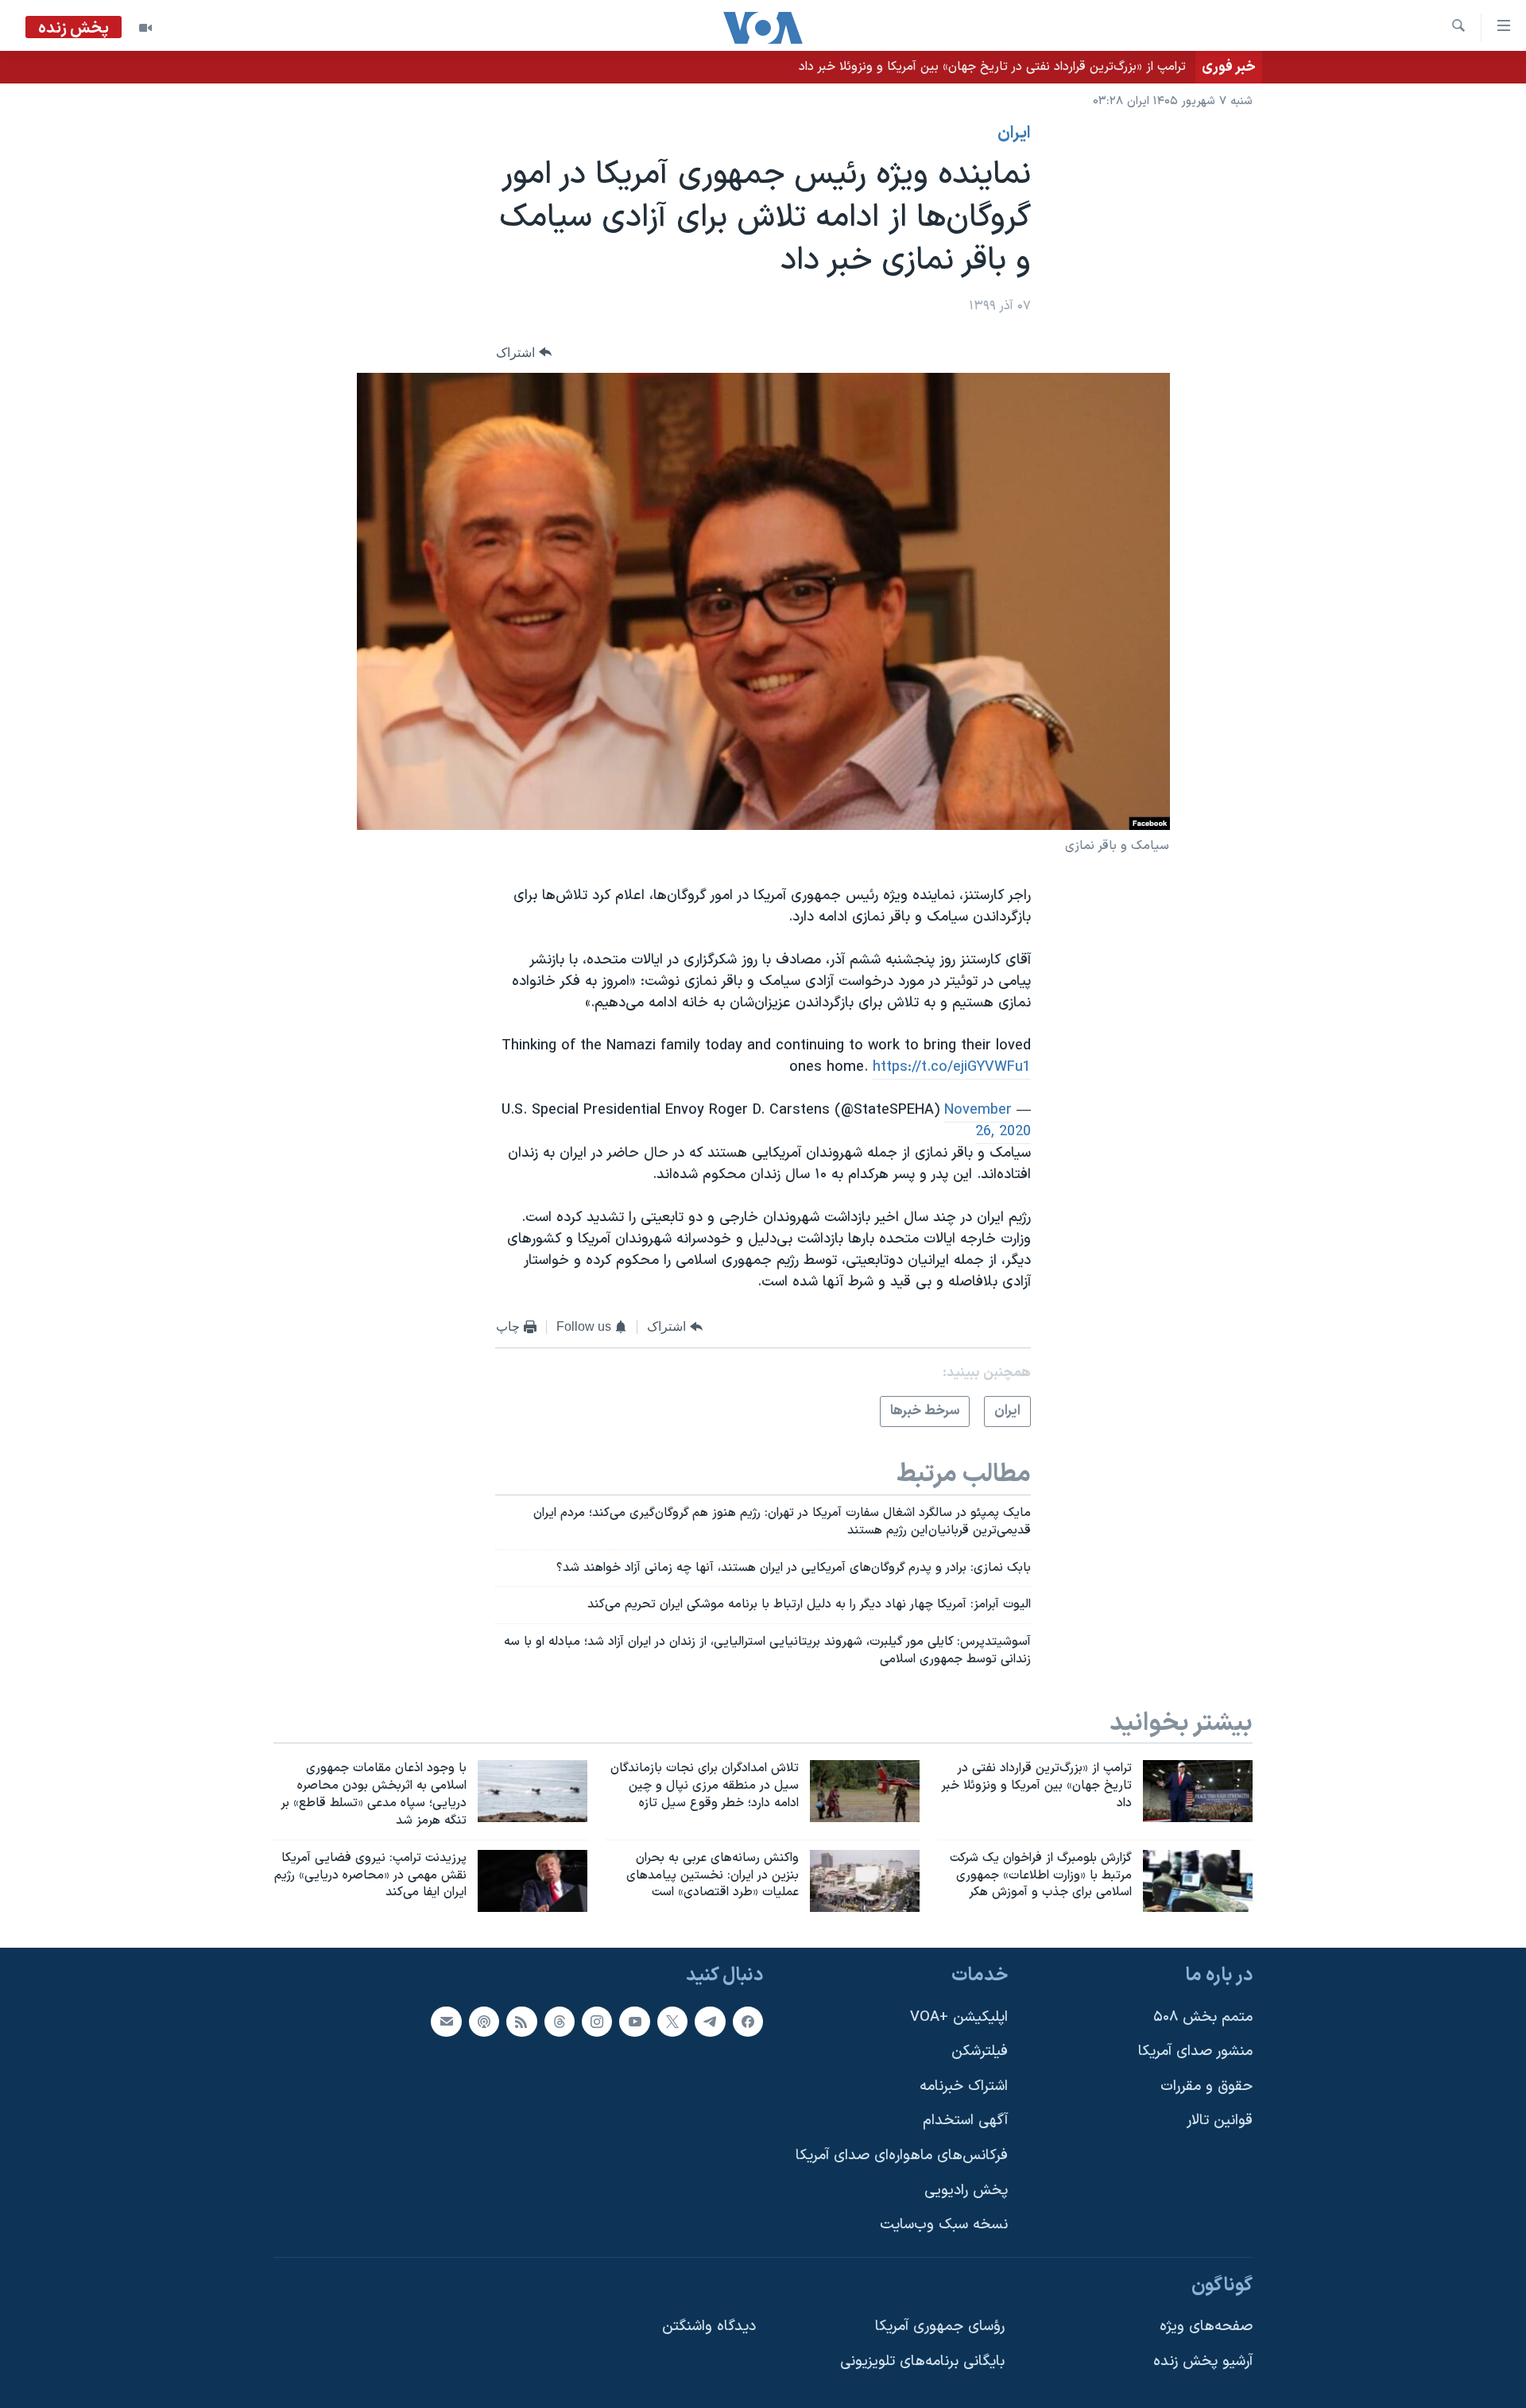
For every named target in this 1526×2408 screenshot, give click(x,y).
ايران (1014, 134)
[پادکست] (484, 2022)
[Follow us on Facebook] (748, 2022)
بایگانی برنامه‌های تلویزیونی (922, 2361)
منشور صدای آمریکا (1195, 2052)
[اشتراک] (446, 2022)
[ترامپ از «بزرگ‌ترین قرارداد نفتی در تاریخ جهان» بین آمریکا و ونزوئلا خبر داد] (1198, 1791)
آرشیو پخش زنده (1203, 2361)
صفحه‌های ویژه (1206, 2327)
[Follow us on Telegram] (710, 2022)
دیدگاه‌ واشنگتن (709, 2327)
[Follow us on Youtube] (634, 2022)
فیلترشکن (980, 2052)
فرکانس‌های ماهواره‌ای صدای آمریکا (902, 2156)
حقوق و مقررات (1206, 2086)
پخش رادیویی (966, 2191)
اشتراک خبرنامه (964, 2086)
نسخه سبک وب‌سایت (944, 2226)
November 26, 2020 (988, 1121)
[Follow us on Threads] (560, 2022)
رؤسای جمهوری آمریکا (940, 2327)
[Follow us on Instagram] (597, 2022)
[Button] (524, 353)
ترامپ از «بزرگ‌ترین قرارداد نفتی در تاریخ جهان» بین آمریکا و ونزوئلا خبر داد (992, 67)
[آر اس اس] (521, 2022)
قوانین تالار (1220, 2121)
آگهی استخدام (965, 2121)
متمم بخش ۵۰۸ (1203, 2017)
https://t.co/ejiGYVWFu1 (952, 1067)
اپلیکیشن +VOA (959, 2017)
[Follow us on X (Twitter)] (672, 2022)
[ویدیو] (145, 28)
